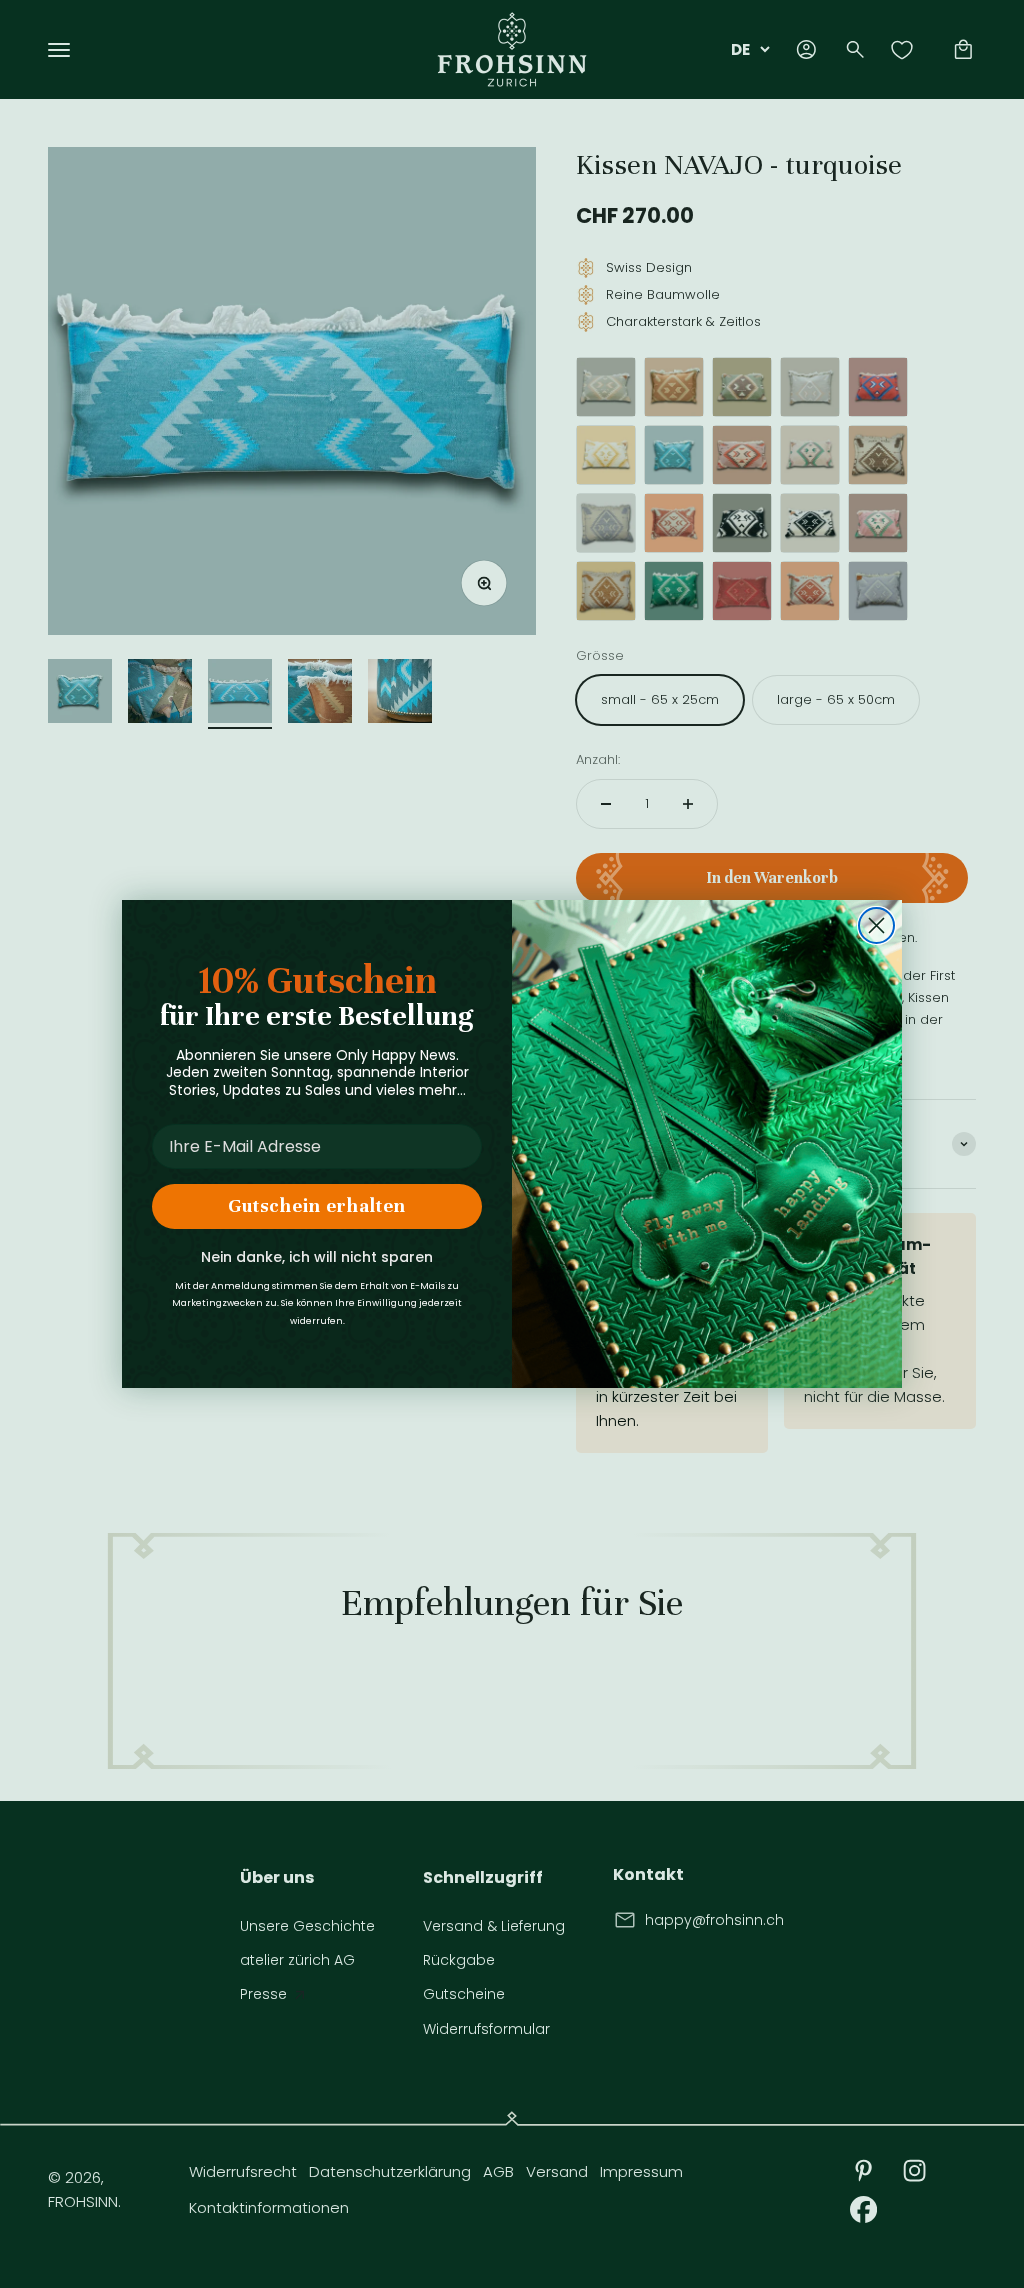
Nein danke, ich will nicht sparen (317, 1257)
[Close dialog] (876, 925)
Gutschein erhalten (317, 1205)
